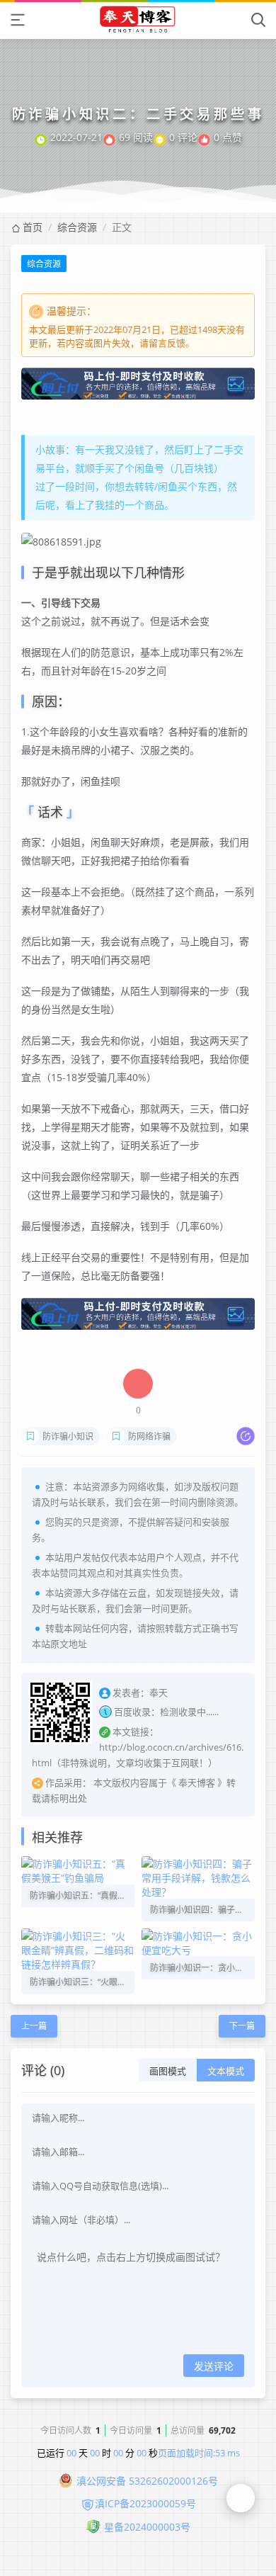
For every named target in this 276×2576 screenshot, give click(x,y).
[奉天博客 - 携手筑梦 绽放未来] (138, 19)
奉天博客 (197, 1783)
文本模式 (226, 2071)
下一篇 (242, 2026)
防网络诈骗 (149, 1436)
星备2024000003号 (147, 2527)
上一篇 (34, 2026)
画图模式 (168, 2071)
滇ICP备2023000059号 (145, 2503)
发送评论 (214, 2366)
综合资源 (77, 227)
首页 (33, 227)
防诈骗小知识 (68, 1436)
